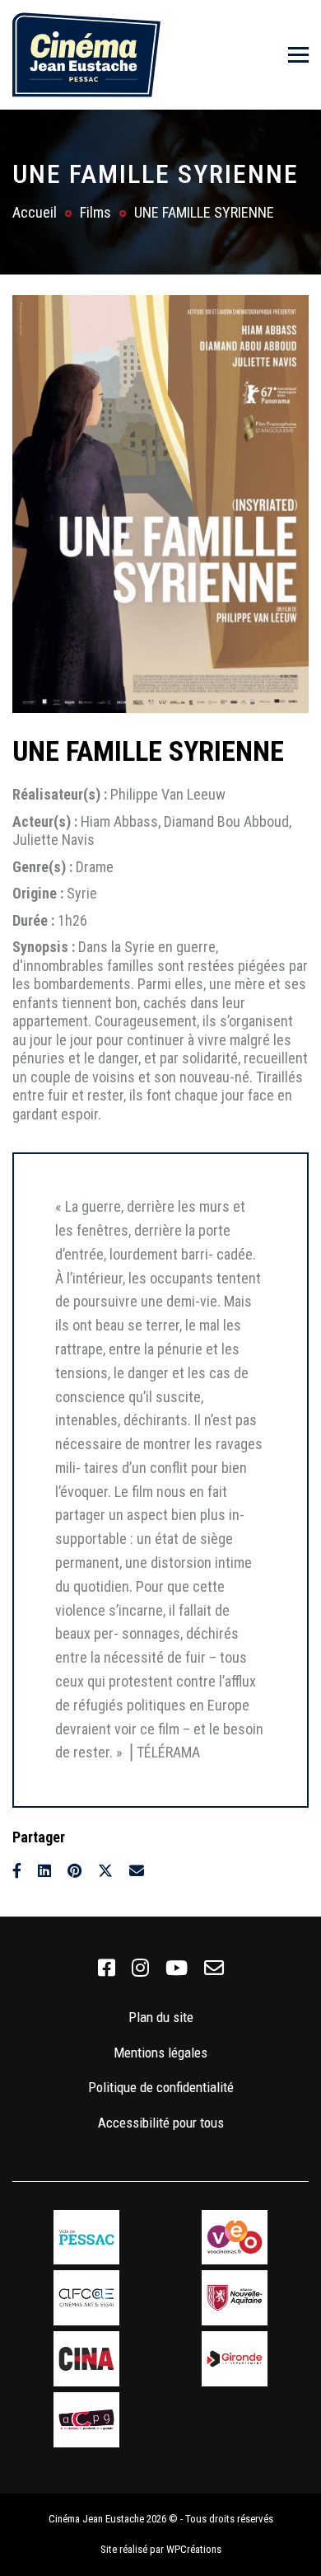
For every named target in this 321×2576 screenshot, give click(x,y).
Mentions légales (160, 2053)
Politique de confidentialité (161, 2087)
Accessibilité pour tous (161, 2123)
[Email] (137, 1871)
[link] (107, 1968)
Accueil (35, 212)
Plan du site (161, 2017)
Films (95, 212)
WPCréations (194, 2549)
